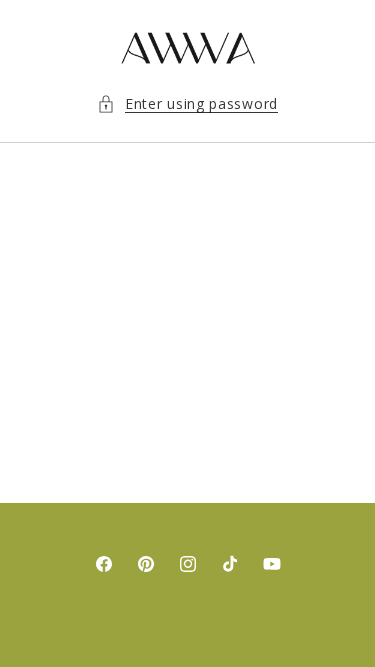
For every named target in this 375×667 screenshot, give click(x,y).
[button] (187, 103)
